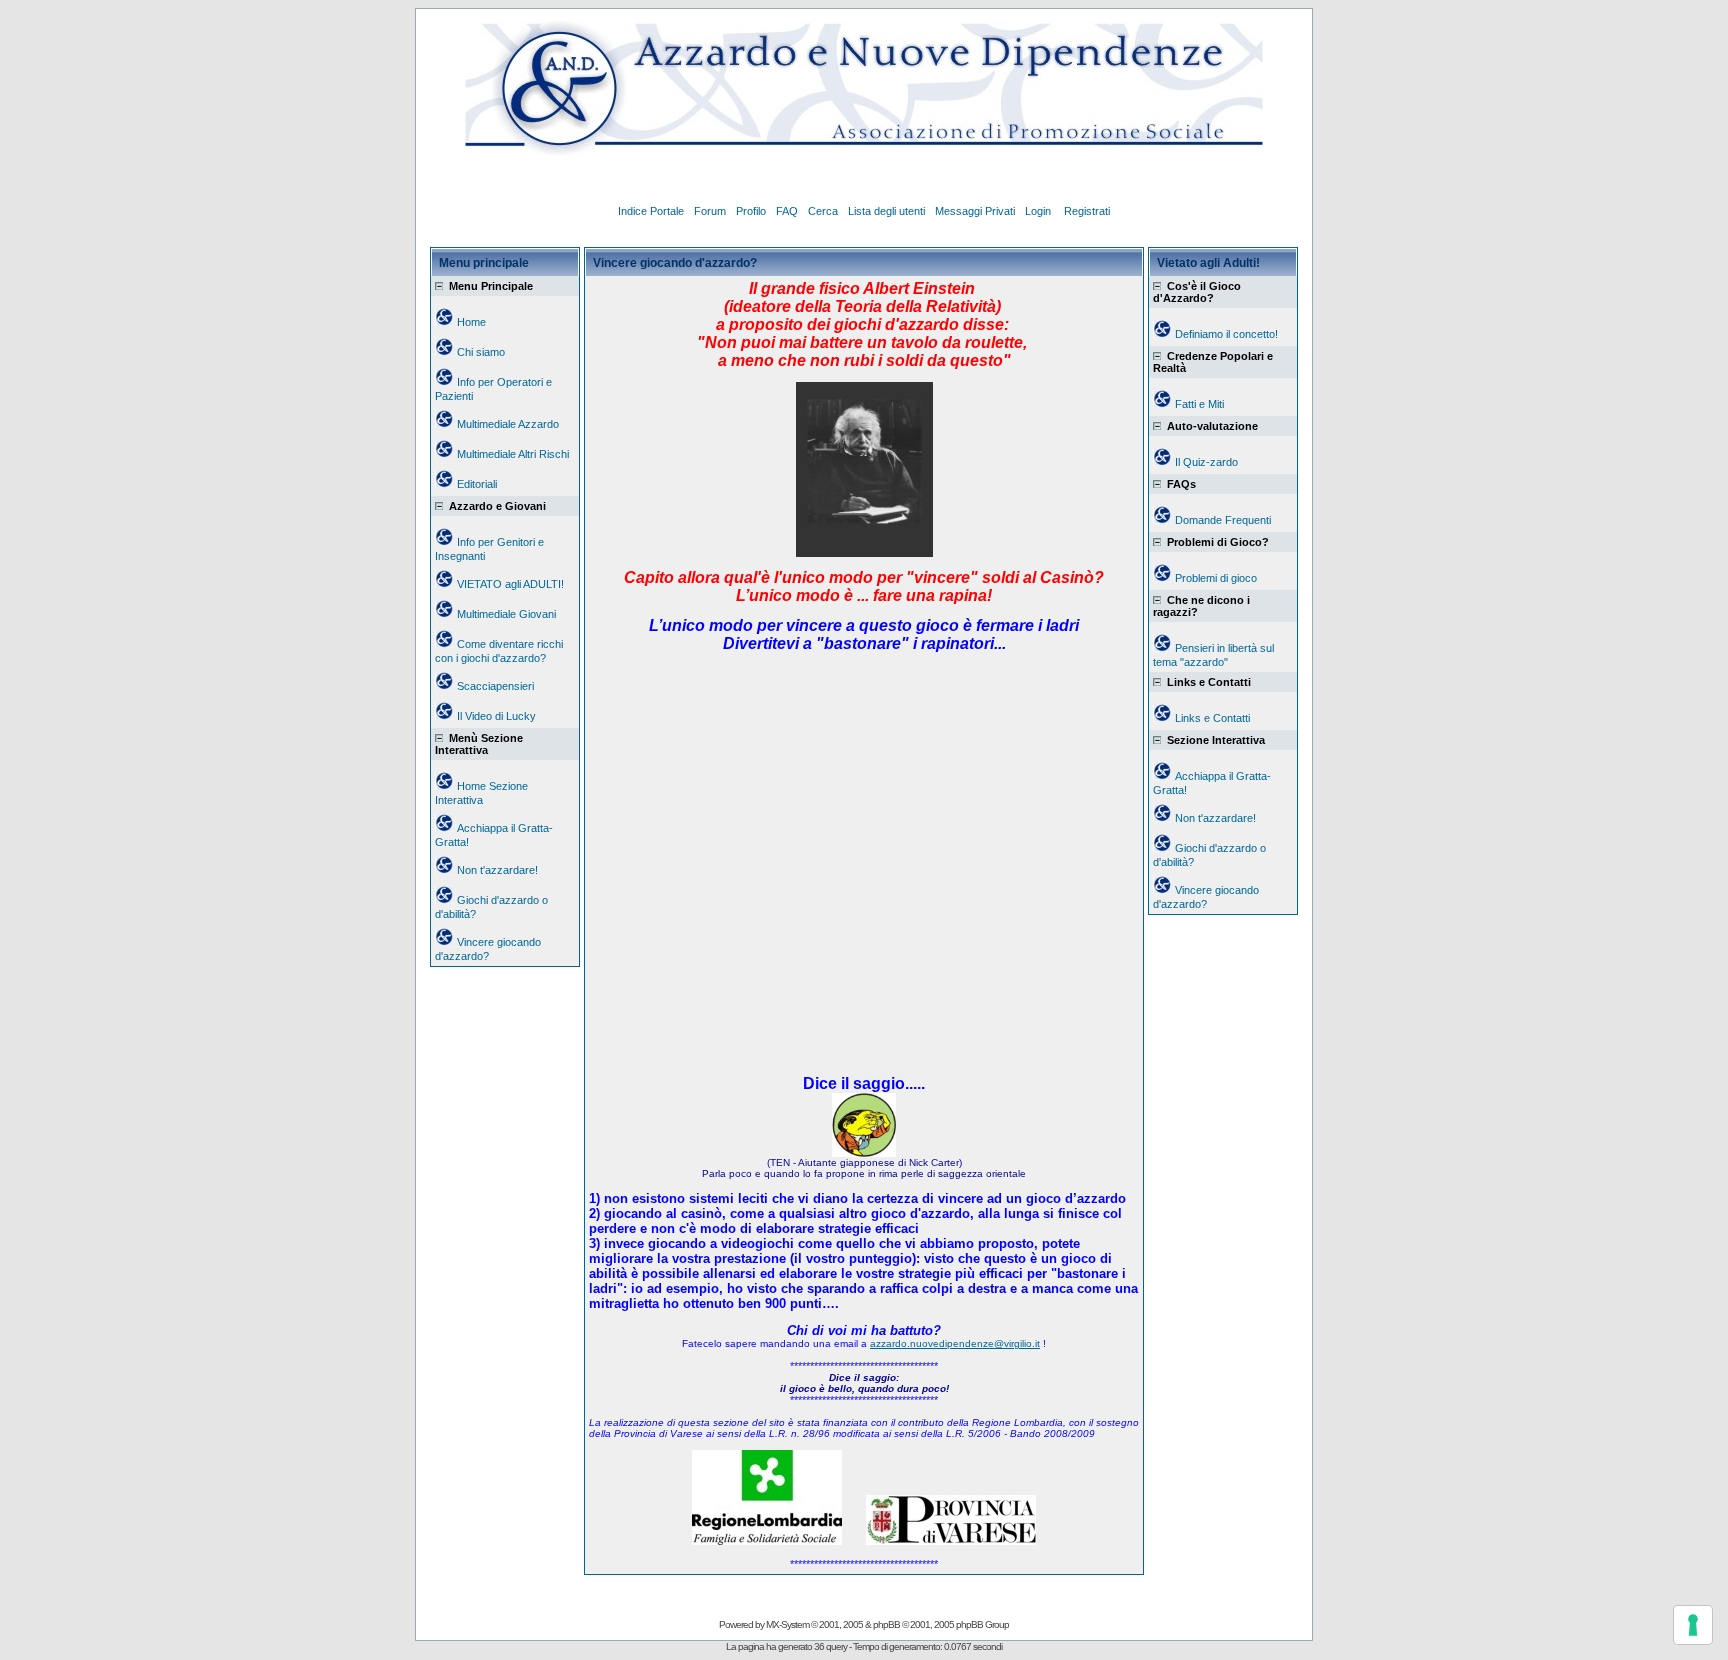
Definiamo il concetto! (1226, 334)
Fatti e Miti (1199, 404)
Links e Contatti (1212, 718)
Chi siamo (481, 352)
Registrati (1087, 211)
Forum (710, 211)
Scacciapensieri (495, 686)
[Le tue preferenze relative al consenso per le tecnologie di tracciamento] (1693, 1625)
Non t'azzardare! (497, 870)
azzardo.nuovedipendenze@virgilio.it (955, 1343)
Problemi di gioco (1216, 578)
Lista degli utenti (886, 211)
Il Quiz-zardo (1206, 462)
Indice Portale (651, 211)
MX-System (787, 1624)
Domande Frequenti (1223, 520)
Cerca (823, 211)
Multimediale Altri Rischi (513, 454)
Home (471, 322)
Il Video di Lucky (496, 716)
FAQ (787, 211)
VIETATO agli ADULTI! (510, 584)
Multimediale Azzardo (508, 424)
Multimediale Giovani (506, 614)
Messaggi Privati (975, 211)
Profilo (751, 211)
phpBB (886, 1624)
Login (1039, 211)
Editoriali (477, 484)
